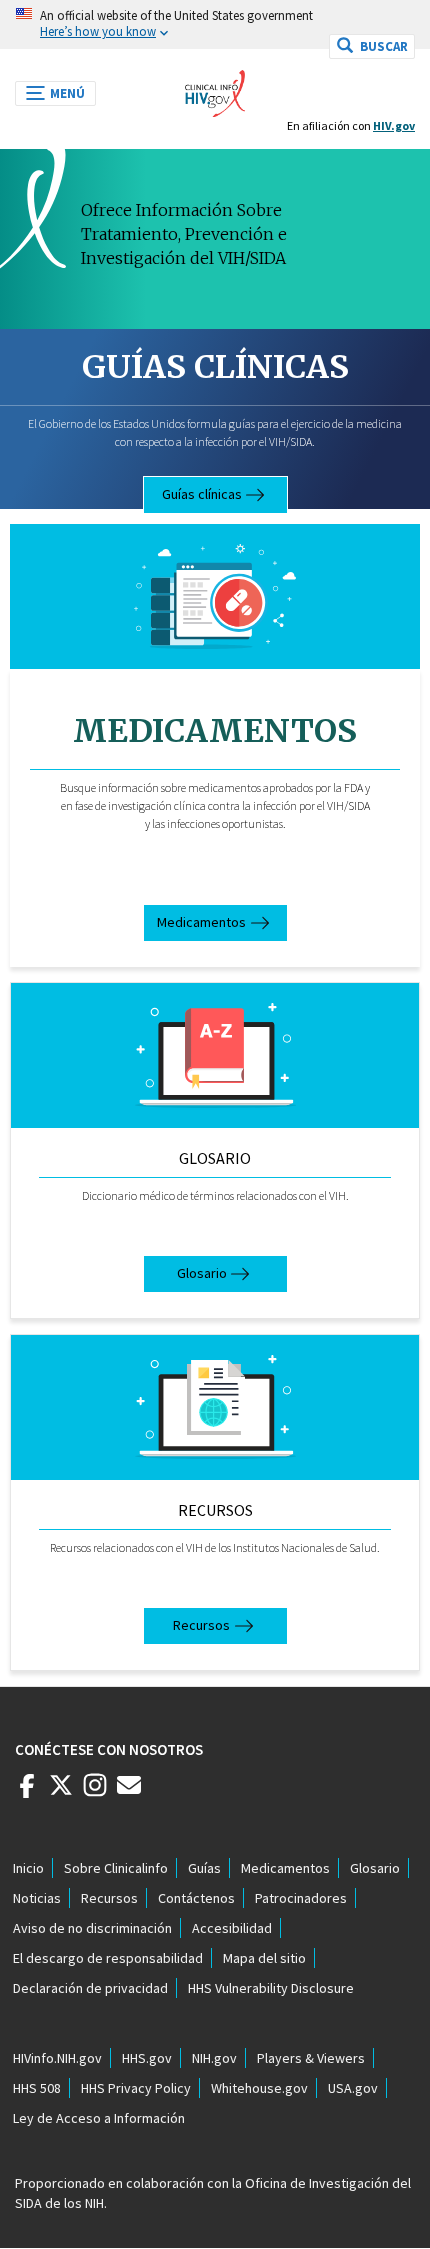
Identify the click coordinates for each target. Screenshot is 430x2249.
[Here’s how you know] (215, 24)
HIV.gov (394, 125)
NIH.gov (214, 2058)
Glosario (215, 1158)
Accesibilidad (232, 1928)
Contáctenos (196, 1898)
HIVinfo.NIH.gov (57, 2058)
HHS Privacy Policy (136, 2088)
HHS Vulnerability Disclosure (271, 1988)
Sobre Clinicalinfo (116, 1868)
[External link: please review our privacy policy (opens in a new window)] (61, 1793)
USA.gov (353, 2088)
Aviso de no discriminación (92, 1928)
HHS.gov (147, 2058)
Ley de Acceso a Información (99, 2118)
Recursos (215, 1510)
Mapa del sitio (264, 1958)
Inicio (28, 1868)
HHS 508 (37, 2088)
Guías (204, 1868)
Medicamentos (201, 922)
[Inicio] (215, 88)
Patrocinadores (301, 1898)
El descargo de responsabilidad (108, 1958)
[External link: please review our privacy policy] (27, 1793)
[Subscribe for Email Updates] (129, 1793)
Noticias (37, 1898)
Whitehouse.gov (259, 2088)
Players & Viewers (311, 2058)
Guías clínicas (215, 367)
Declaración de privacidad (90, 1988)
